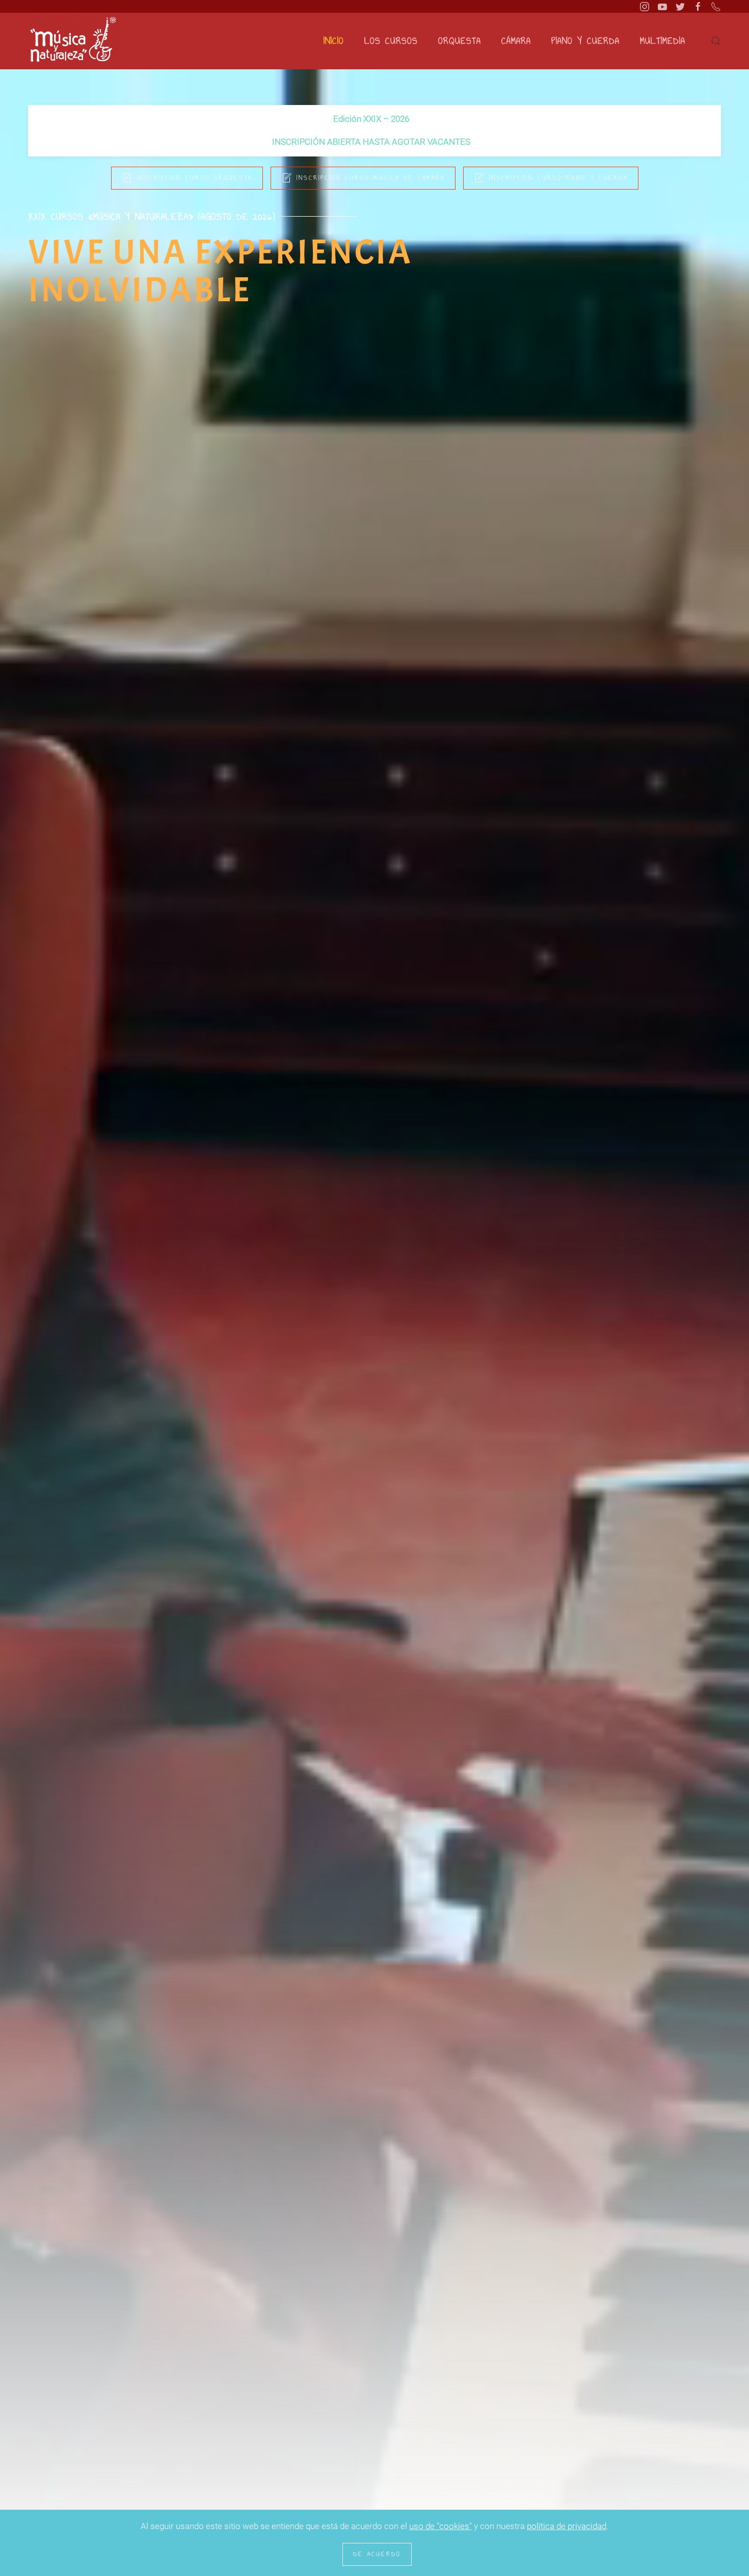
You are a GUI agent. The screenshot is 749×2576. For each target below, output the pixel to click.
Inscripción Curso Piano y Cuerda (558, 178)
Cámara (516, 41)
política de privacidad (567, 2526)
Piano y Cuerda (585, 41)
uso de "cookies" (440, 2526)
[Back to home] (74, 41)
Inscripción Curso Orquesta (195, 178)
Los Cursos (391, 41)
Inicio (334, 41)
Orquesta (460, 41)
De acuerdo (377, 2554)
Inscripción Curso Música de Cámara (371, 178)
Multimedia (663, 41)
